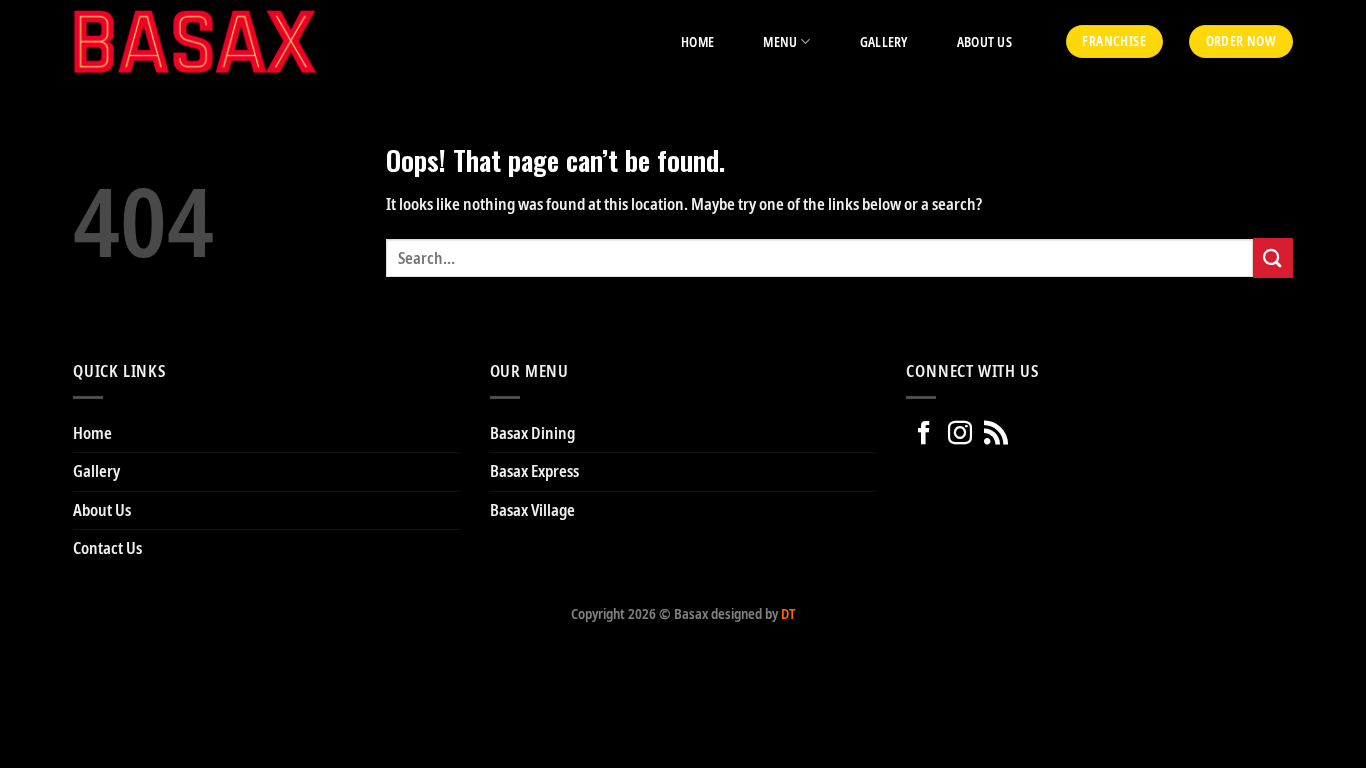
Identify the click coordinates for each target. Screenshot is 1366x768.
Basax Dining (532, 433)
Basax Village (532, 510)
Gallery (884, 42)
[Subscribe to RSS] (996, 433)
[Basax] (195, 41)
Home (697, 42)
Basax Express (534, 471)
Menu (780, 42)
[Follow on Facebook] (924, 433)
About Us (984, 42)
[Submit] (1273, 257)
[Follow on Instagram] (960, 433)
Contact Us (107, 548)
